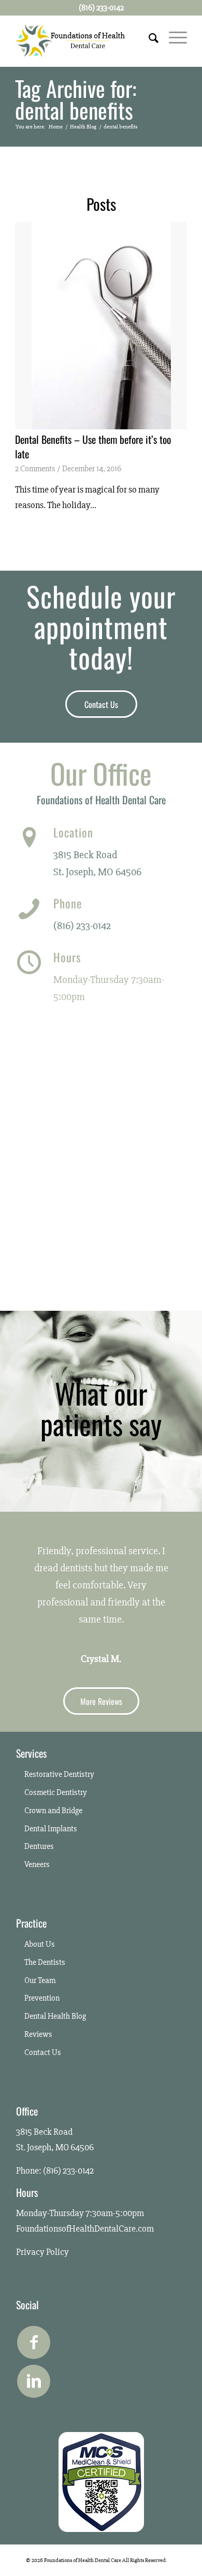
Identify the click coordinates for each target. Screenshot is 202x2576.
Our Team (40, 1980)
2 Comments (35, 469)
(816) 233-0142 (82, 926)
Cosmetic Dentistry (56, 1792)
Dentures (39, 1846)
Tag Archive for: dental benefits (76, 99)
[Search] (148, 37)
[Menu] (173, 37)
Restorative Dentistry (59, 1774)
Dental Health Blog (55, 2016)
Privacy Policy (42, 2252)
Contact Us (43, 2052)
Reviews (38, 2034)
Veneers (37, 1864)
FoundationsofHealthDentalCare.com (85, 2228)
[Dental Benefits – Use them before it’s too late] (101, 325)
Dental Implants (51, 1829)
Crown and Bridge (53, 1811)
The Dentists (45, 1962)
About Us (40, 1944)
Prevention (42, 1998)
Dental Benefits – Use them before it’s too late (93, 446)
